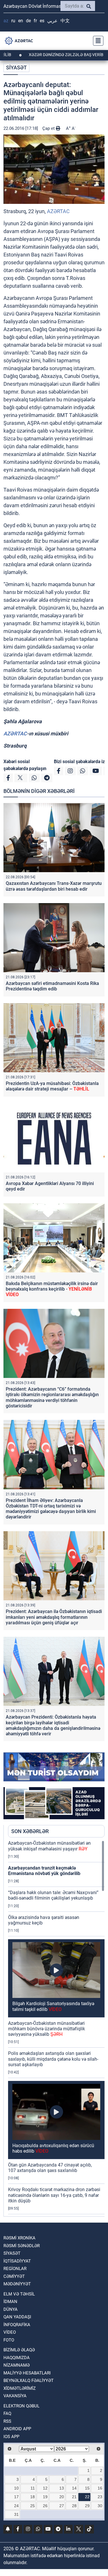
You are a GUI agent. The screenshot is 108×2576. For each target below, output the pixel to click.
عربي (52, 21)
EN (21, 21)
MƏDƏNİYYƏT (17, 2284)
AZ (6, 21)
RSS (7, 2421)
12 (45, 2488)
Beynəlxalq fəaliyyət (29, 2381)
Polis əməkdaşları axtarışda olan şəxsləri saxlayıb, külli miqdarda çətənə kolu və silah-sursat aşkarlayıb (53, 2059)
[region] (56, 2028)
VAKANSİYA (15, 2396)
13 (62, 2488)
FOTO (9, 2340)
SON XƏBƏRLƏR (30, 1831)
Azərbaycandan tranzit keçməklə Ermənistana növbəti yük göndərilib (44, 1871)
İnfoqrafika (17, 2325)
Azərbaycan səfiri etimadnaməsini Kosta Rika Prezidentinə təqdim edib (52, 986)
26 (45, 2506)
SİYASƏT (16, 68)
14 (74, 2488)
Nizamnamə (17, 2365)
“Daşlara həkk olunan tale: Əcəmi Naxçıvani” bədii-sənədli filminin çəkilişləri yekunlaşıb (53, 1895)
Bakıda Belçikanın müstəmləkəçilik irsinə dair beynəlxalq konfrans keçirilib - (52, 1289)
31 (16, 2514)
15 (87, 2488)
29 (87, 2506)
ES (42, 21)
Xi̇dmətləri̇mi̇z (20, 2388)
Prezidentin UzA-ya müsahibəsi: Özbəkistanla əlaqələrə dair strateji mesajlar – (52, 1086)
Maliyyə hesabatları (27, 2373)
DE (28, 21)
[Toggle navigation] (96, 41)
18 (33, 2497)
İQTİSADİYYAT (17, 2261)
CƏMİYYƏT (14, 2276)
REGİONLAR (15, 2269)
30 (100, 2506)
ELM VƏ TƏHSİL (19, 2294)
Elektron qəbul (21, 2406)
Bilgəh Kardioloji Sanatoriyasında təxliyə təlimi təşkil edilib (53, 2006)
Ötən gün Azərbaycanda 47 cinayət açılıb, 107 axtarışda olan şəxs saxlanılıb (50, 2168)
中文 (65, 21)
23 (100, 2497)
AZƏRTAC (58, 211)
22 (87, 2497)
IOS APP (11, 2437)
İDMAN (10, 2302)
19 (45, 2497)
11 (33, 2488)
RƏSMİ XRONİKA (19, 2238)
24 (16, 2506)
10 (16, 2488)
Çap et (49, 128)
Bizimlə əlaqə (19, 2350)
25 (33, 2506)
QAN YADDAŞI (17, 2317)
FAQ (7, 2413)
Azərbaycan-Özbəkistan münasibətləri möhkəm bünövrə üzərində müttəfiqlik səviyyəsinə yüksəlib (47, 2029)
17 (16, 2497)
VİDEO (10, 2332)
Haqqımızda (17, 2358)
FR (35, 21)
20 (62, 2497)
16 (100, 2488)
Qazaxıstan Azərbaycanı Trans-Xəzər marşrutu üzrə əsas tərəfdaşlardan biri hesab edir (54, 886)
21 (74, 2497)
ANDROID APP (17, 2429)
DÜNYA (11, 2309)
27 (62, 2506)
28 (74, 2506)
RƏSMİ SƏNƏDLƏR (22, 2246)
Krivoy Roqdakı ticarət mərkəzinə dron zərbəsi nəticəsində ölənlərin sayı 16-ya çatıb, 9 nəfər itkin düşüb (54, 2195)
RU (13, 21)
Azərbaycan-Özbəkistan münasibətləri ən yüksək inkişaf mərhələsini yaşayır (49, 1846)
